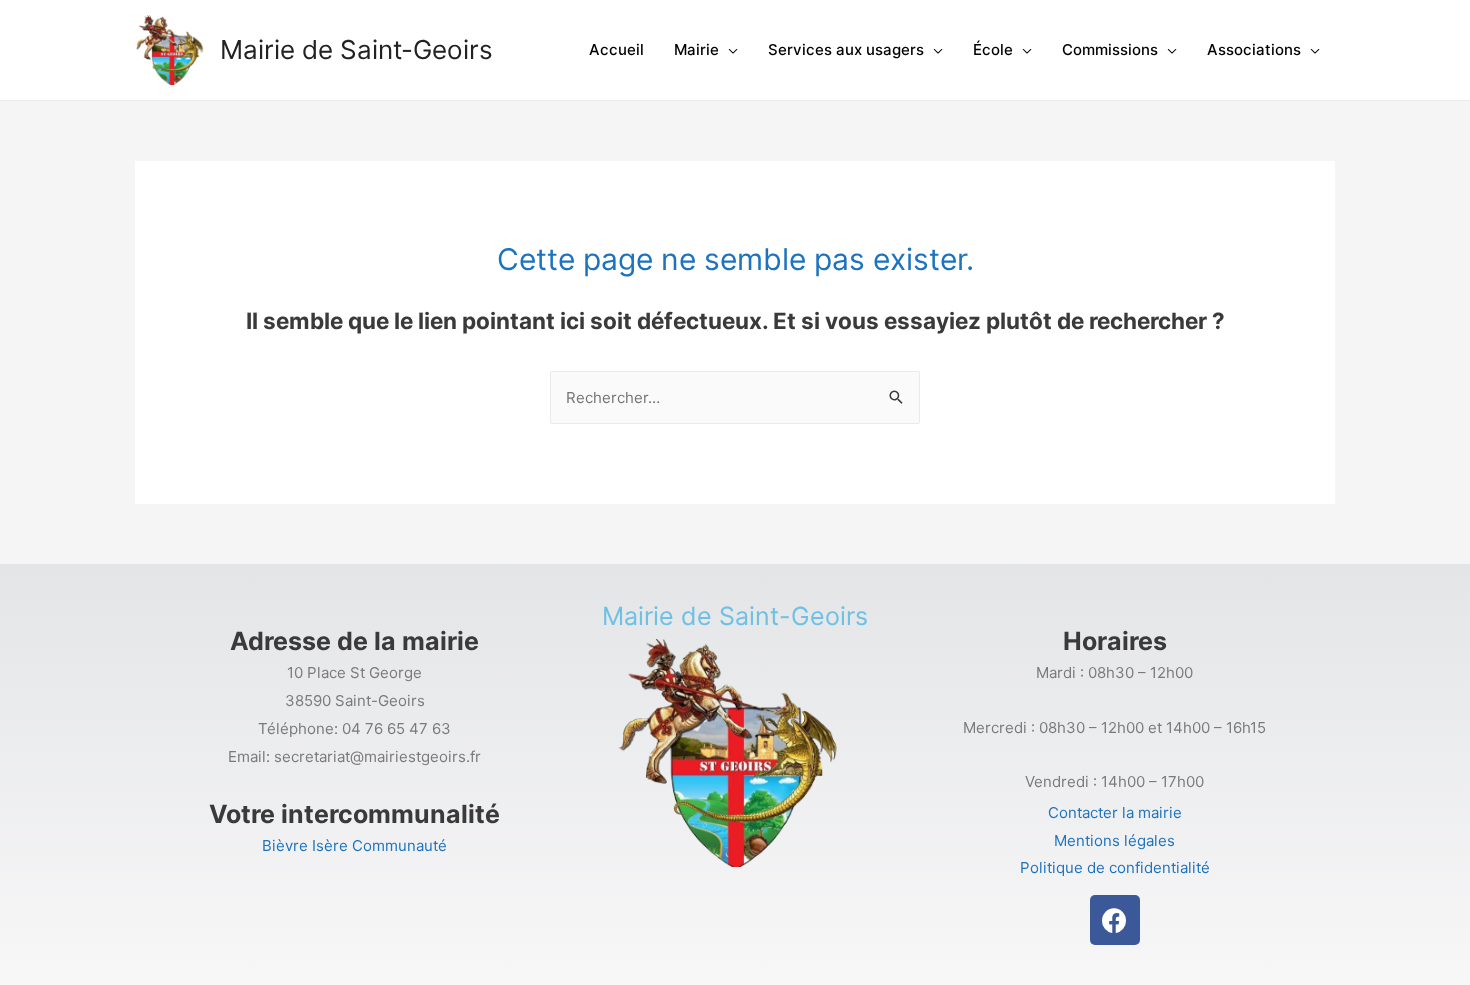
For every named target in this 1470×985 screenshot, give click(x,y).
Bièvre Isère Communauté (354, 845)
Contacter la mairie (1115, 812)
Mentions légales (1114, 840)
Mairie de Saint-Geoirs (356, 49)
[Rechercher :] (735, 397)
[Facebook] (1115, 920)
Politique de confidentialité (1115, 867)
